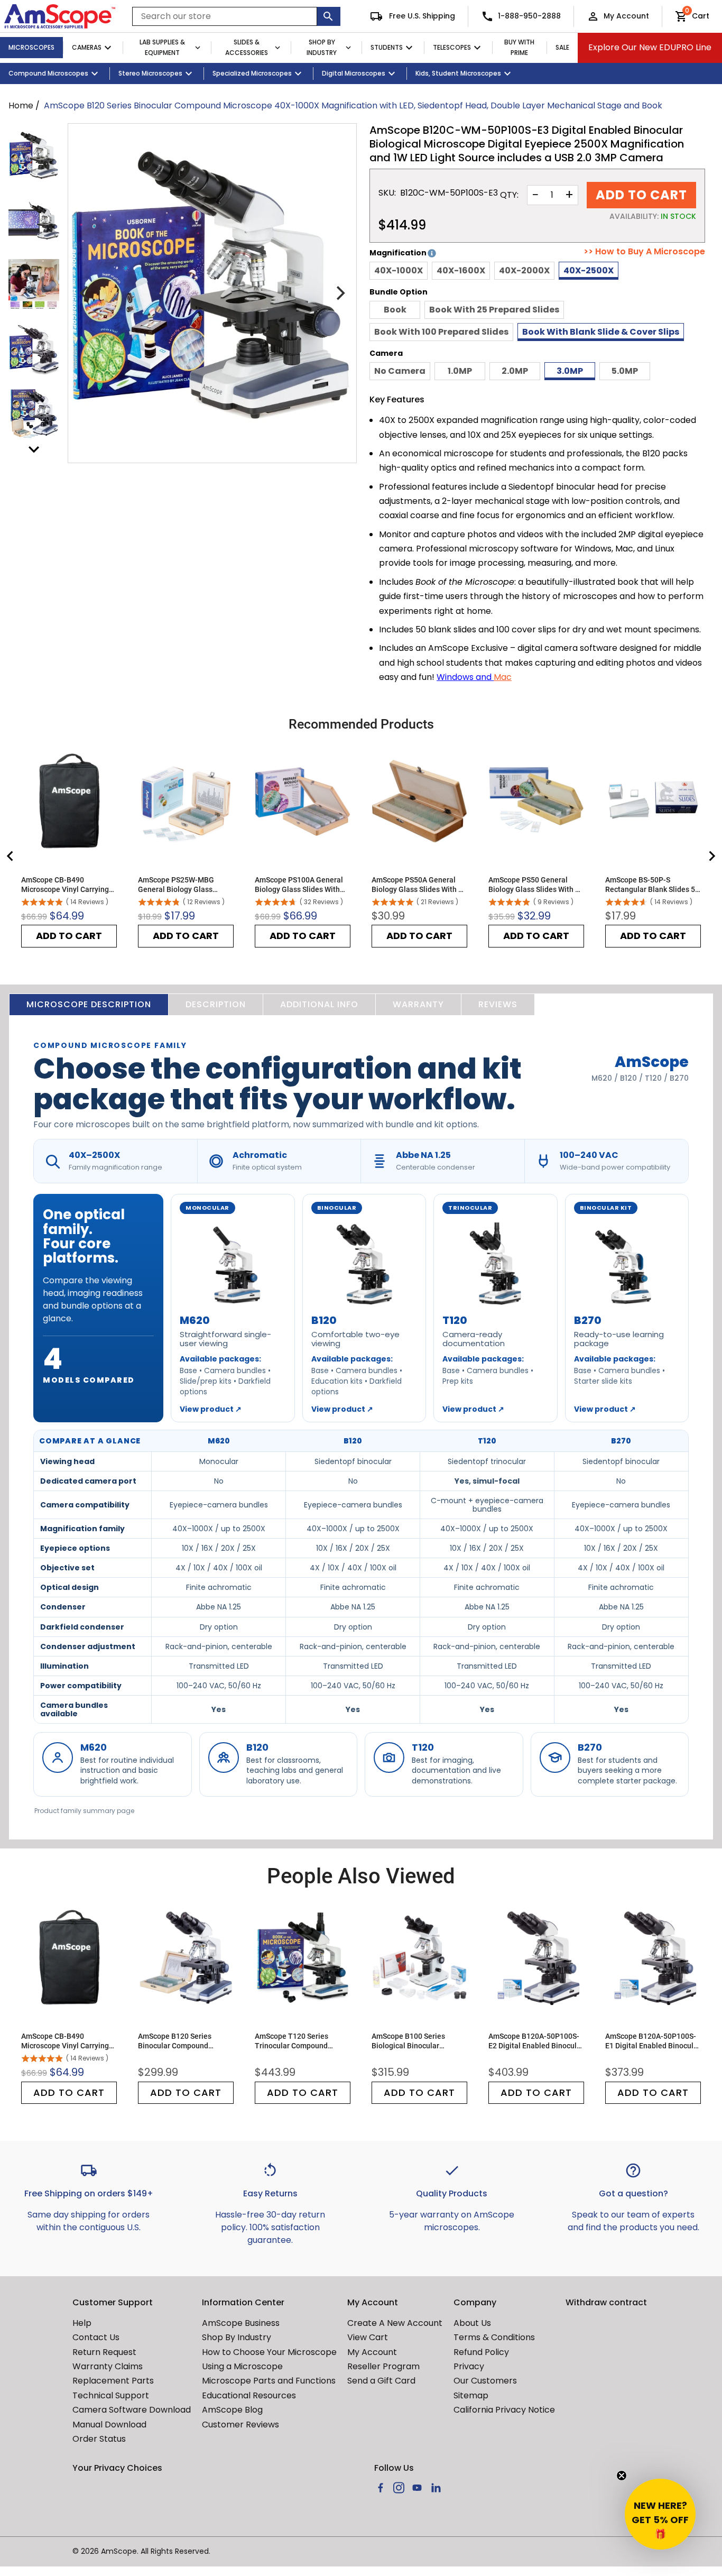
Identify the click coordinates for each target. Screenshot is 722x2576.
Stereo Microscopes (150, 73)
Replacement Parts (113, 2381)
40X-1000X (399, 270)
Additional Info (319, 1004)
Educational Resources (249, 2395)
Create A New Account (395, 2323)
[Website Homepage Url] (60, 16)
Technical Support (111, 2395)
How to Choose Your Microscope (269, 2352)
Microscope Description (89, 1004)
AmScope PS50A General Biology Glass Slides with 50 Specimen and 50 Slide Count (419, 885)
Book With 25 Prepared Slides (494, 310)
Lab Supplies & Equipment (162, 48)
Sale (562, 47)
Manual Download (109, 2425)
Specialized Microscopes (252, 73)
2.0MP (515, 371)
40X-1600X (461, 270)
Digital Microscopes (354, 73)
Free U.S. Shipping (421, 16)
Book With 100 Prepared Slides (441, 332)
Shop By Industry (322, 48)
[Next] (339, 293)
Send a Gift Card (381, 2381)
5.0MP (625, 371)
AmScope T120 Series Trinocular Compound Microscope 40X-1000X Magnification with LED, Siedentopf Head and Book (300, 2041)
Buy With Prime (519, 48)
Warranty (418, 1004)
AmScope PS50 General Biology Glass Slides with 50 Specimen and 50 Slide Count (536, 885)
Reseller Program (383, 2366)
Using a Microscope (242, 2366)
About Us (472, 2323)
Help (82, 2323)
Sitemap (471, 2395)
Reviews (498, 1004)
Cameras (87, 47)
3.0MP (570, 371)
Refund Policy (481, 2352)
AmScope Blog (232, 2410)
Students (387, 47)
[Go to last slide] (11, 856)
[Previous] (85, 293)
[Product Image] (34, 155)
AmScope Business (241, 2323)
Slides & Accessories (247, 48)
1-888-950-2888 (529, 16)
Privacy (469, 2366)
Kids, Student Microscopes (458, 73)
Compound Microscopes (48, 73)
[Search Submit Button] (329, 16)
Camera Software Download (132, 2410)
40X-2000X (524, 270)
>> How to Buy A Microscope (644, 252)
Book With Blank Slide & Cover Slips (601, 332)
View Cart (368, 2337)
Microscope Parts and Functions (269, 2381)
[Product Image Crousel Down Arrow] (34, 449)
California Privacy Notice (504, 2410)
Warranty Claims (108, 2366)
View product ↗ (211, 1409)
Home (21, 105)
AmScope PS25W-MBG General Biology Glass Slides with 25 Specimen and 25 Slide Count (179, 885)
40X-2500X (589, 270)
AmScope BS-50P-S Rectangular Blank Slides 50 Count (652, 885)
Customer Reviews (240, 2425)
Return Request (104, 2352)
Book (395, 310)
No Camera (400, 371)
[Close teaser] (622, 2476)
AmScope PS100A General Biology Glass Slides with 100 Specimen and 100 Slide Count (302, 885)
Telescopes (452, 47)
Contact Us (96, 2337)
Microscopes (31, 47)
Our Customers (485, 2381)
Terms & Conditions (494, 2337)
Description (216, 1004)
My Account (626, 16)
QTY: (509, 195)
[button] (660, 2514)
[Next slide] (711, 856)
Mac (503, 677)
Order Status (99, 2439)
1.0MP (460, 371)
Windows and (465, 677)
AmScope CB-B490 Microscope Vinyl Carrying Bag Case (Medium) (65, 885)
